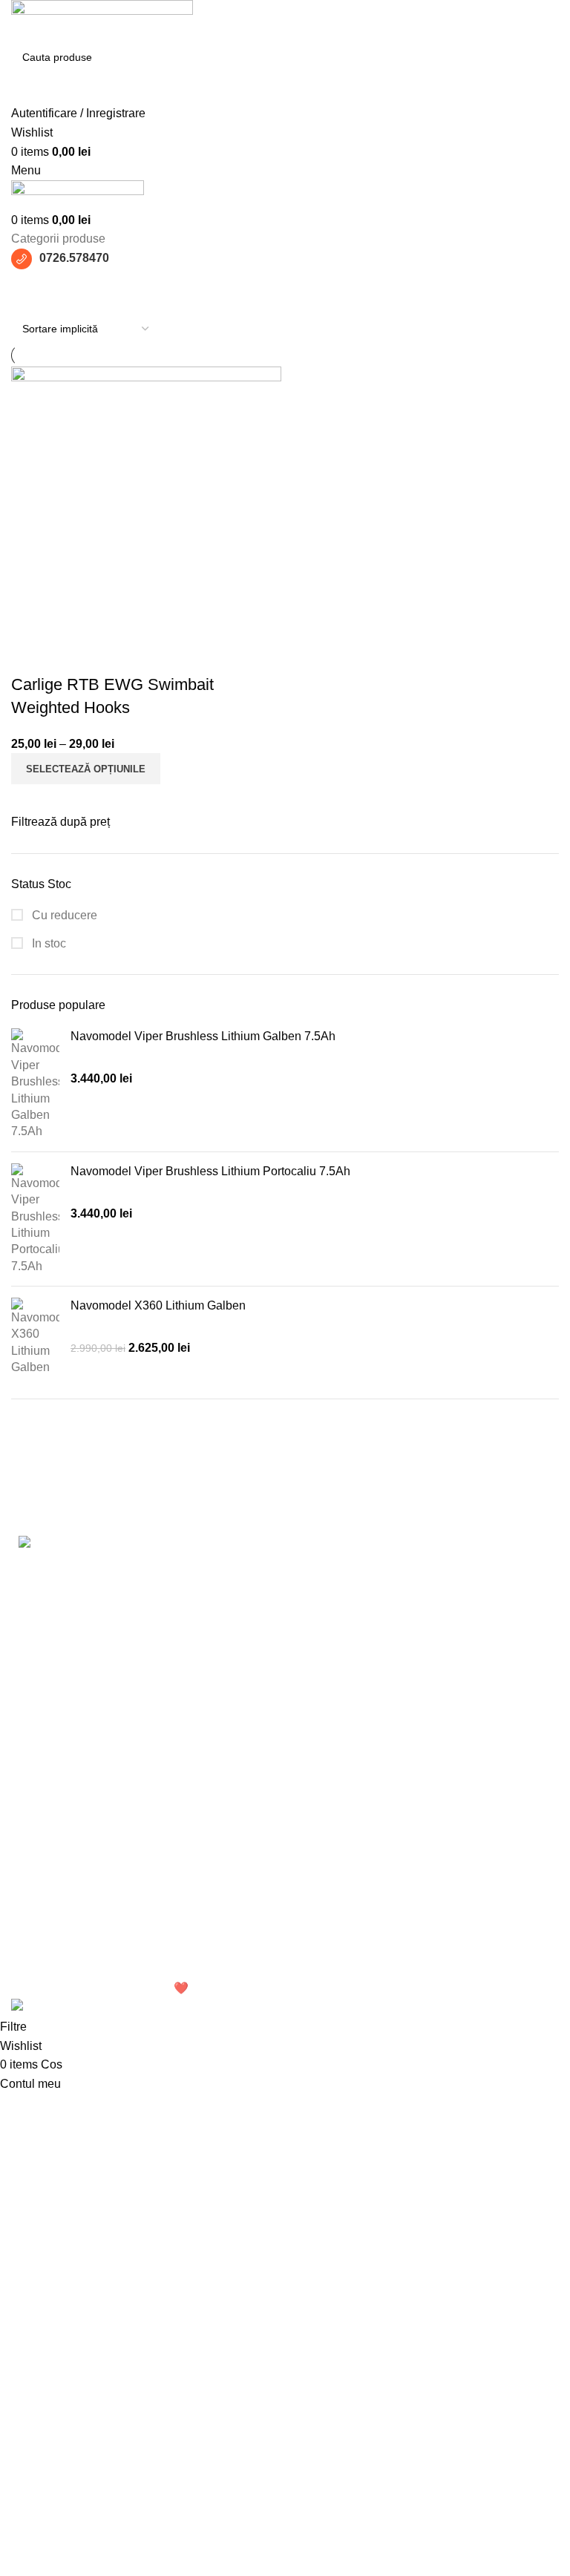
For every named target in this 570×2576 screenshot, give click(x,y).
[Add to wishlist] (70, 655)
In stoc (47, 943)
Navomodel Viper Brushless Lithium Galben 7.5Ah (203, 1036)
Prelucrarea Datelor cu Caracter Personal (261, 1823)
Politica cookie (240, 1859)
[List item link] (142, 1672)
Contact (412, 1870)
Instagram (417, 1814)
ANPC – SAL (236, 1970)
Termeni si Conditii (250, 1787)
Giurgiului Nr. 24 (54, 1787)
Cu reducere (63, 915)
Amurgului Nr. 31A (59, 1814)
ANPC (218, 1942)
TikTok (408, 1843)
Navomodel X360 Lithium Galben (158, 1305)
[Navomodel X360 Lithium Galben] (35, 1337)
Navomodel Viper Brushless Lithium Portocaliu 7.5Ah (210, 1171)
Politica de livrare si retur (266, 1915)
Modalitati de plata (249, 1887)
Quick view (30, 655)
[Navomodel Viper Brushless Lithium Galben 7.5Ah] (35, 1084)
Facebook (417, 1787)
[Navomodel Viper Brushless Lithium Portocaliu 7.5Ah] (35, 1219)
